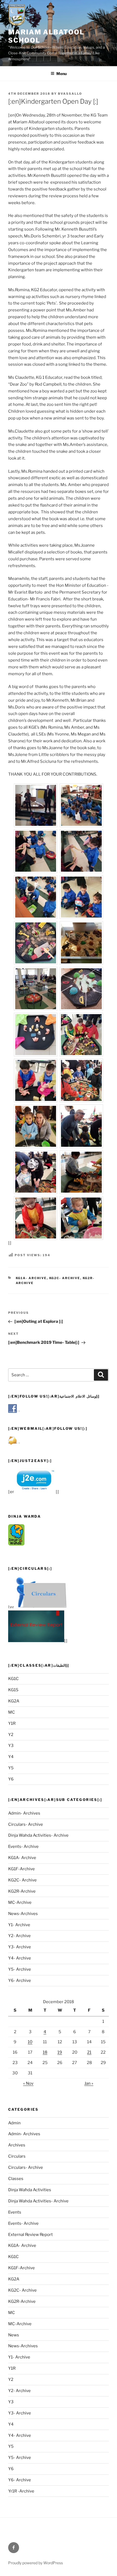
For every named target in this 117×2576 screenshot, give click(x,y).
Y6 (11, 1779)
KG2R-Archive (22, 1891)
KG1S (13, 1690)
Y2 (11, 1735)
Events (15, 2212)
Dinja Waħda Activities (30, 2190)
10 (30, 2042)
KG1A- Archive (31, 1278)
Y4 (11, 1757)
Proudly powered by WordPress (36, 2563)
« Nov (28, 2083)
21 (89, 2052)
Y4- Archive (20, 1958)
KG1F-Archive (21, 1869)
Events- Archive (23, 1847)
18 (45, 2052)
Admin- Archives (24, 1813)
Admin (14, 2123)
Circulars (17, 2156)
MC (12, 1712)
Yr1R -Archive (21, 2491)
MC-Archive (20, 1902)
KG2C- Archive (65, 1278)
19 (60, 2052)
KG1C (13, 1679)
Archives (17, 2145)
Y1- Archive (19, 1925)
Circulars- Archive (26, 1824)
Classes (16, 2179)
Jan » (89, 2083)
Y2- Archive (19, 1936)
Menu (61, 74)
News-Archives (23, 1914)
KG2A (14, 1701)
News (14, 2335)
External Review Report (30, 2235)
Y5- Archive (20, 1969)
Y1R (12, 1723)
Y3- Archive (20, 1947)
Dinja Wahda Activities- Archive (38, 1835)
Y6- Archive (20, 1981)
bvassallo (70, 94)
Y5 (11, 1768)
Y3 (11, 1746)
